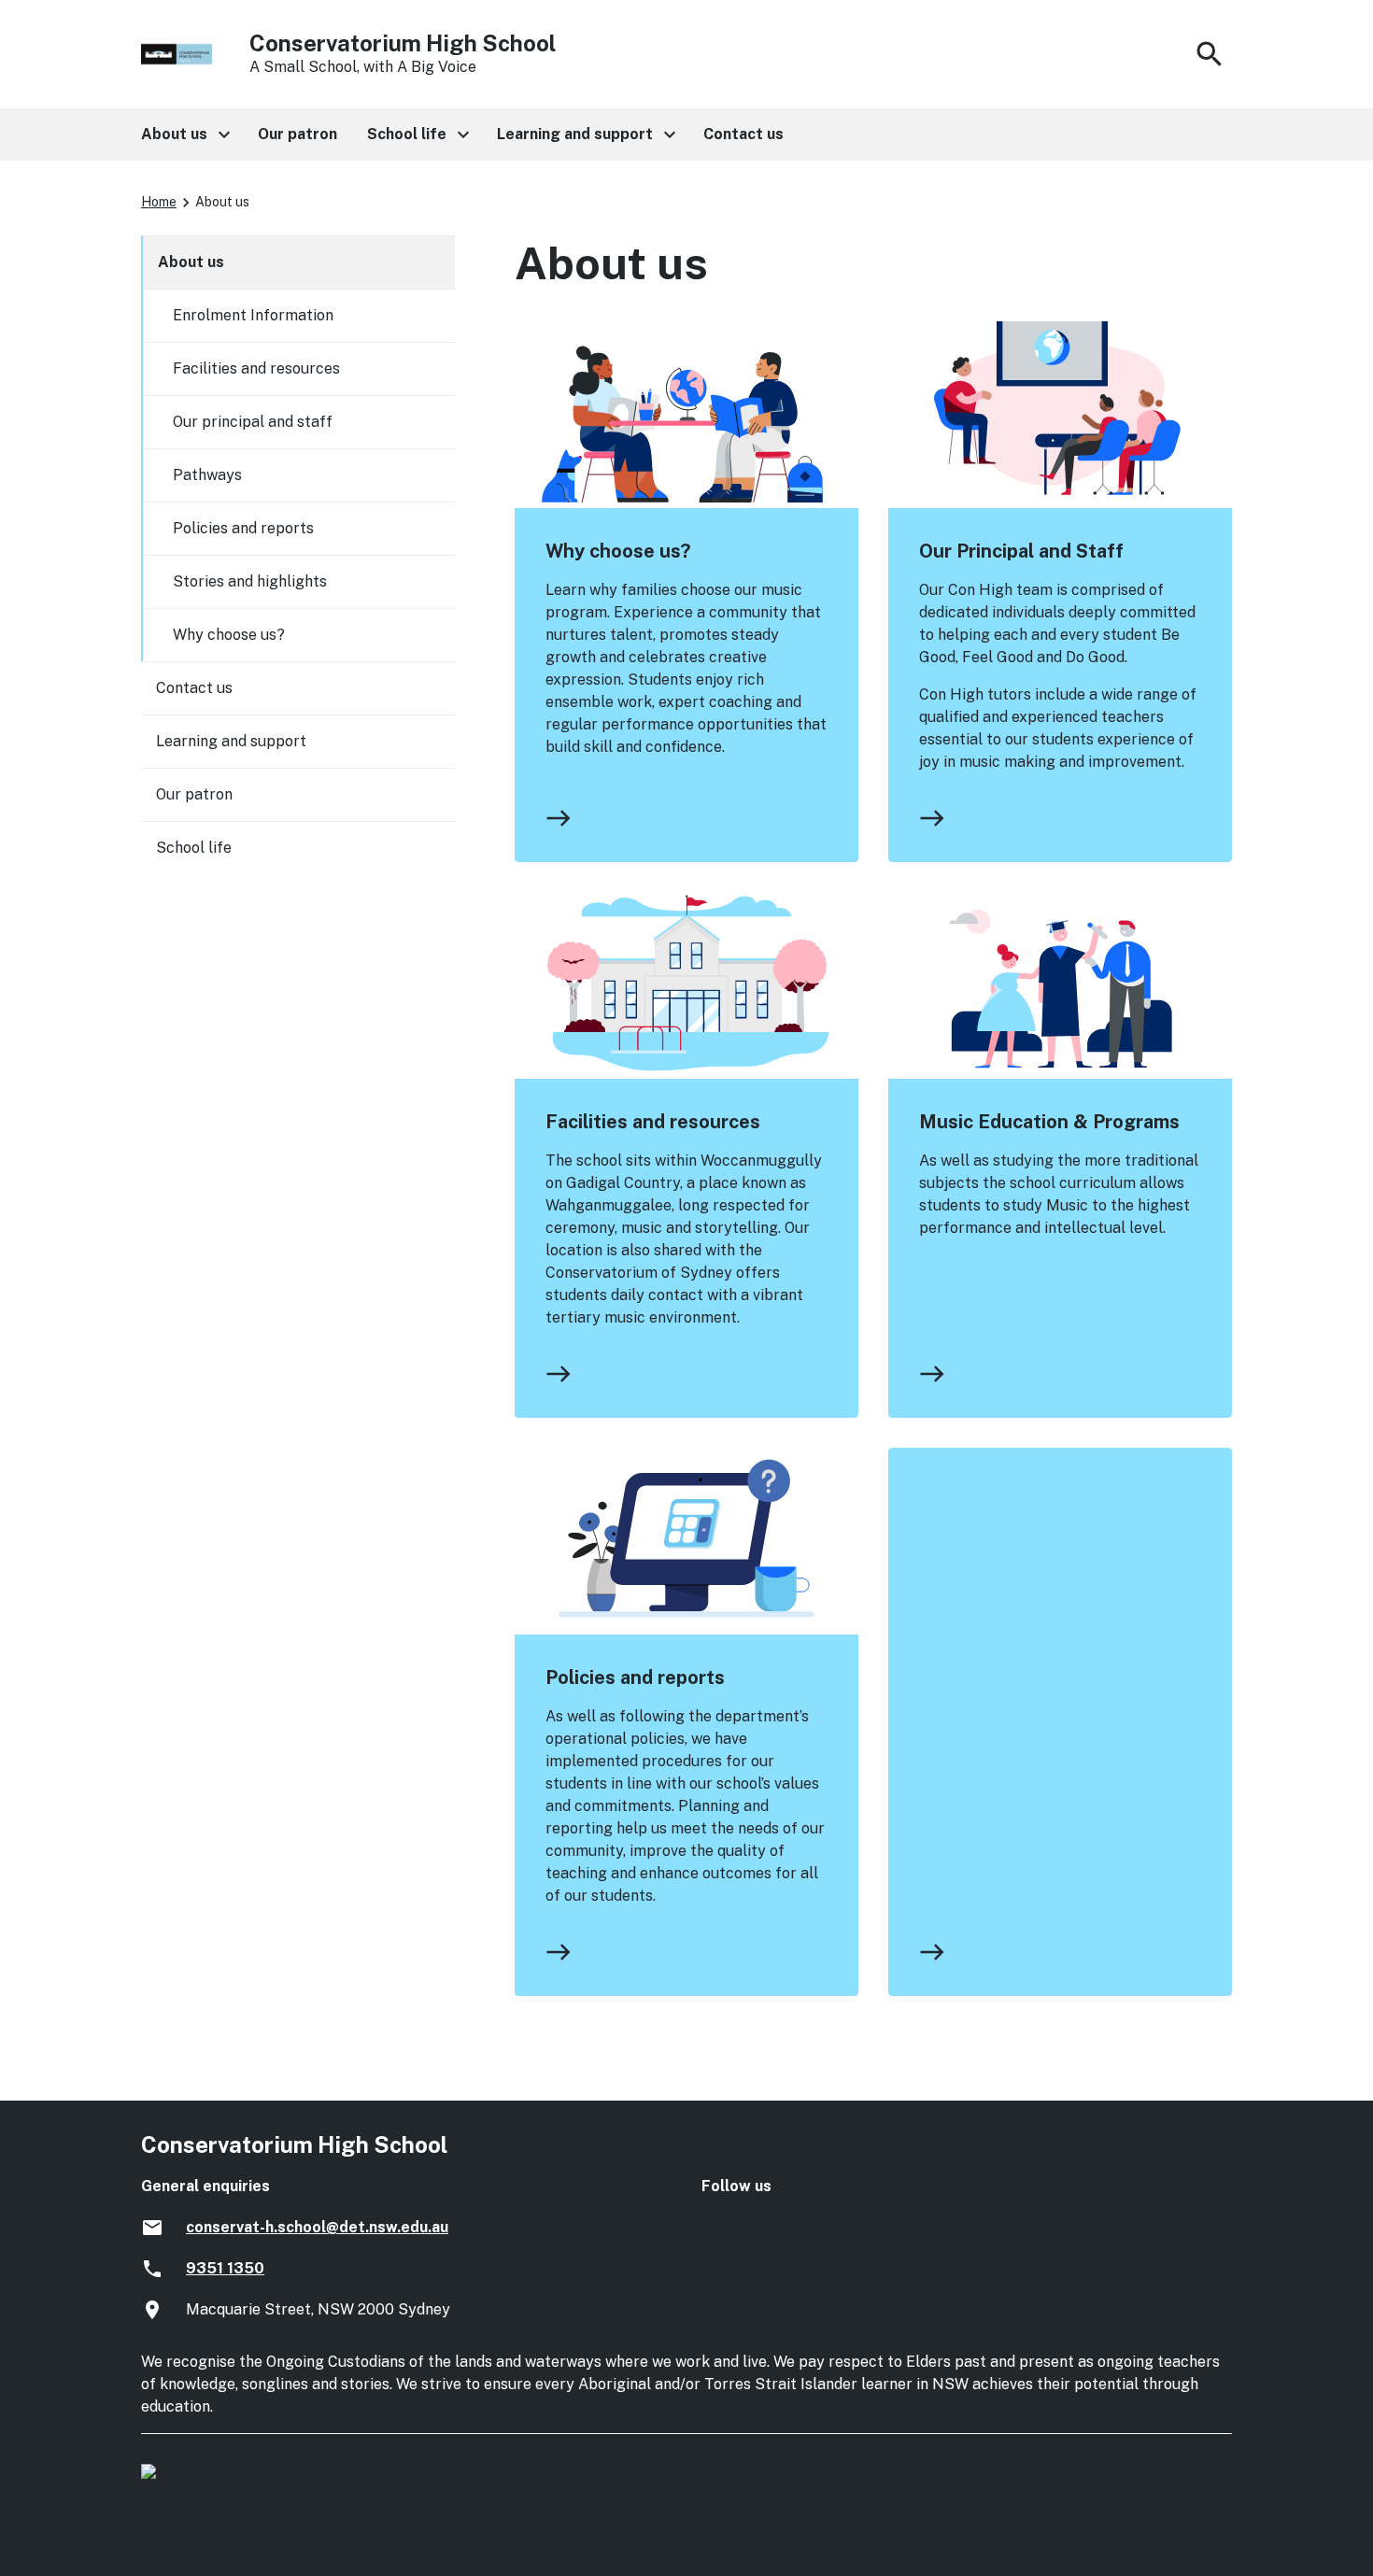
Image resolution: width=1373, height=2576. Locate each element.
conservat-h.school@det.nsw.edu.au (317, 2227)
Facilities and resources (653, 1122)
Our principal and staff (253, 422)
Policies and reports (635, 1677)
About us (191, 262)
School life (194, 848)
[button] (184, 134)
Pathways (207, 475)
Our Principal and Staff (1021, 551)
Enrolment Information (253, 315)
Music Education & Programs (1049, 1122)
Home (159, 202)
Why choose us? (618, 551)
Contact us (194, 688)
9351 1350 (225, 2268)
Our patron (194, 794)
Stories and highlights (250, 581)
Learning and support (231, 741)
